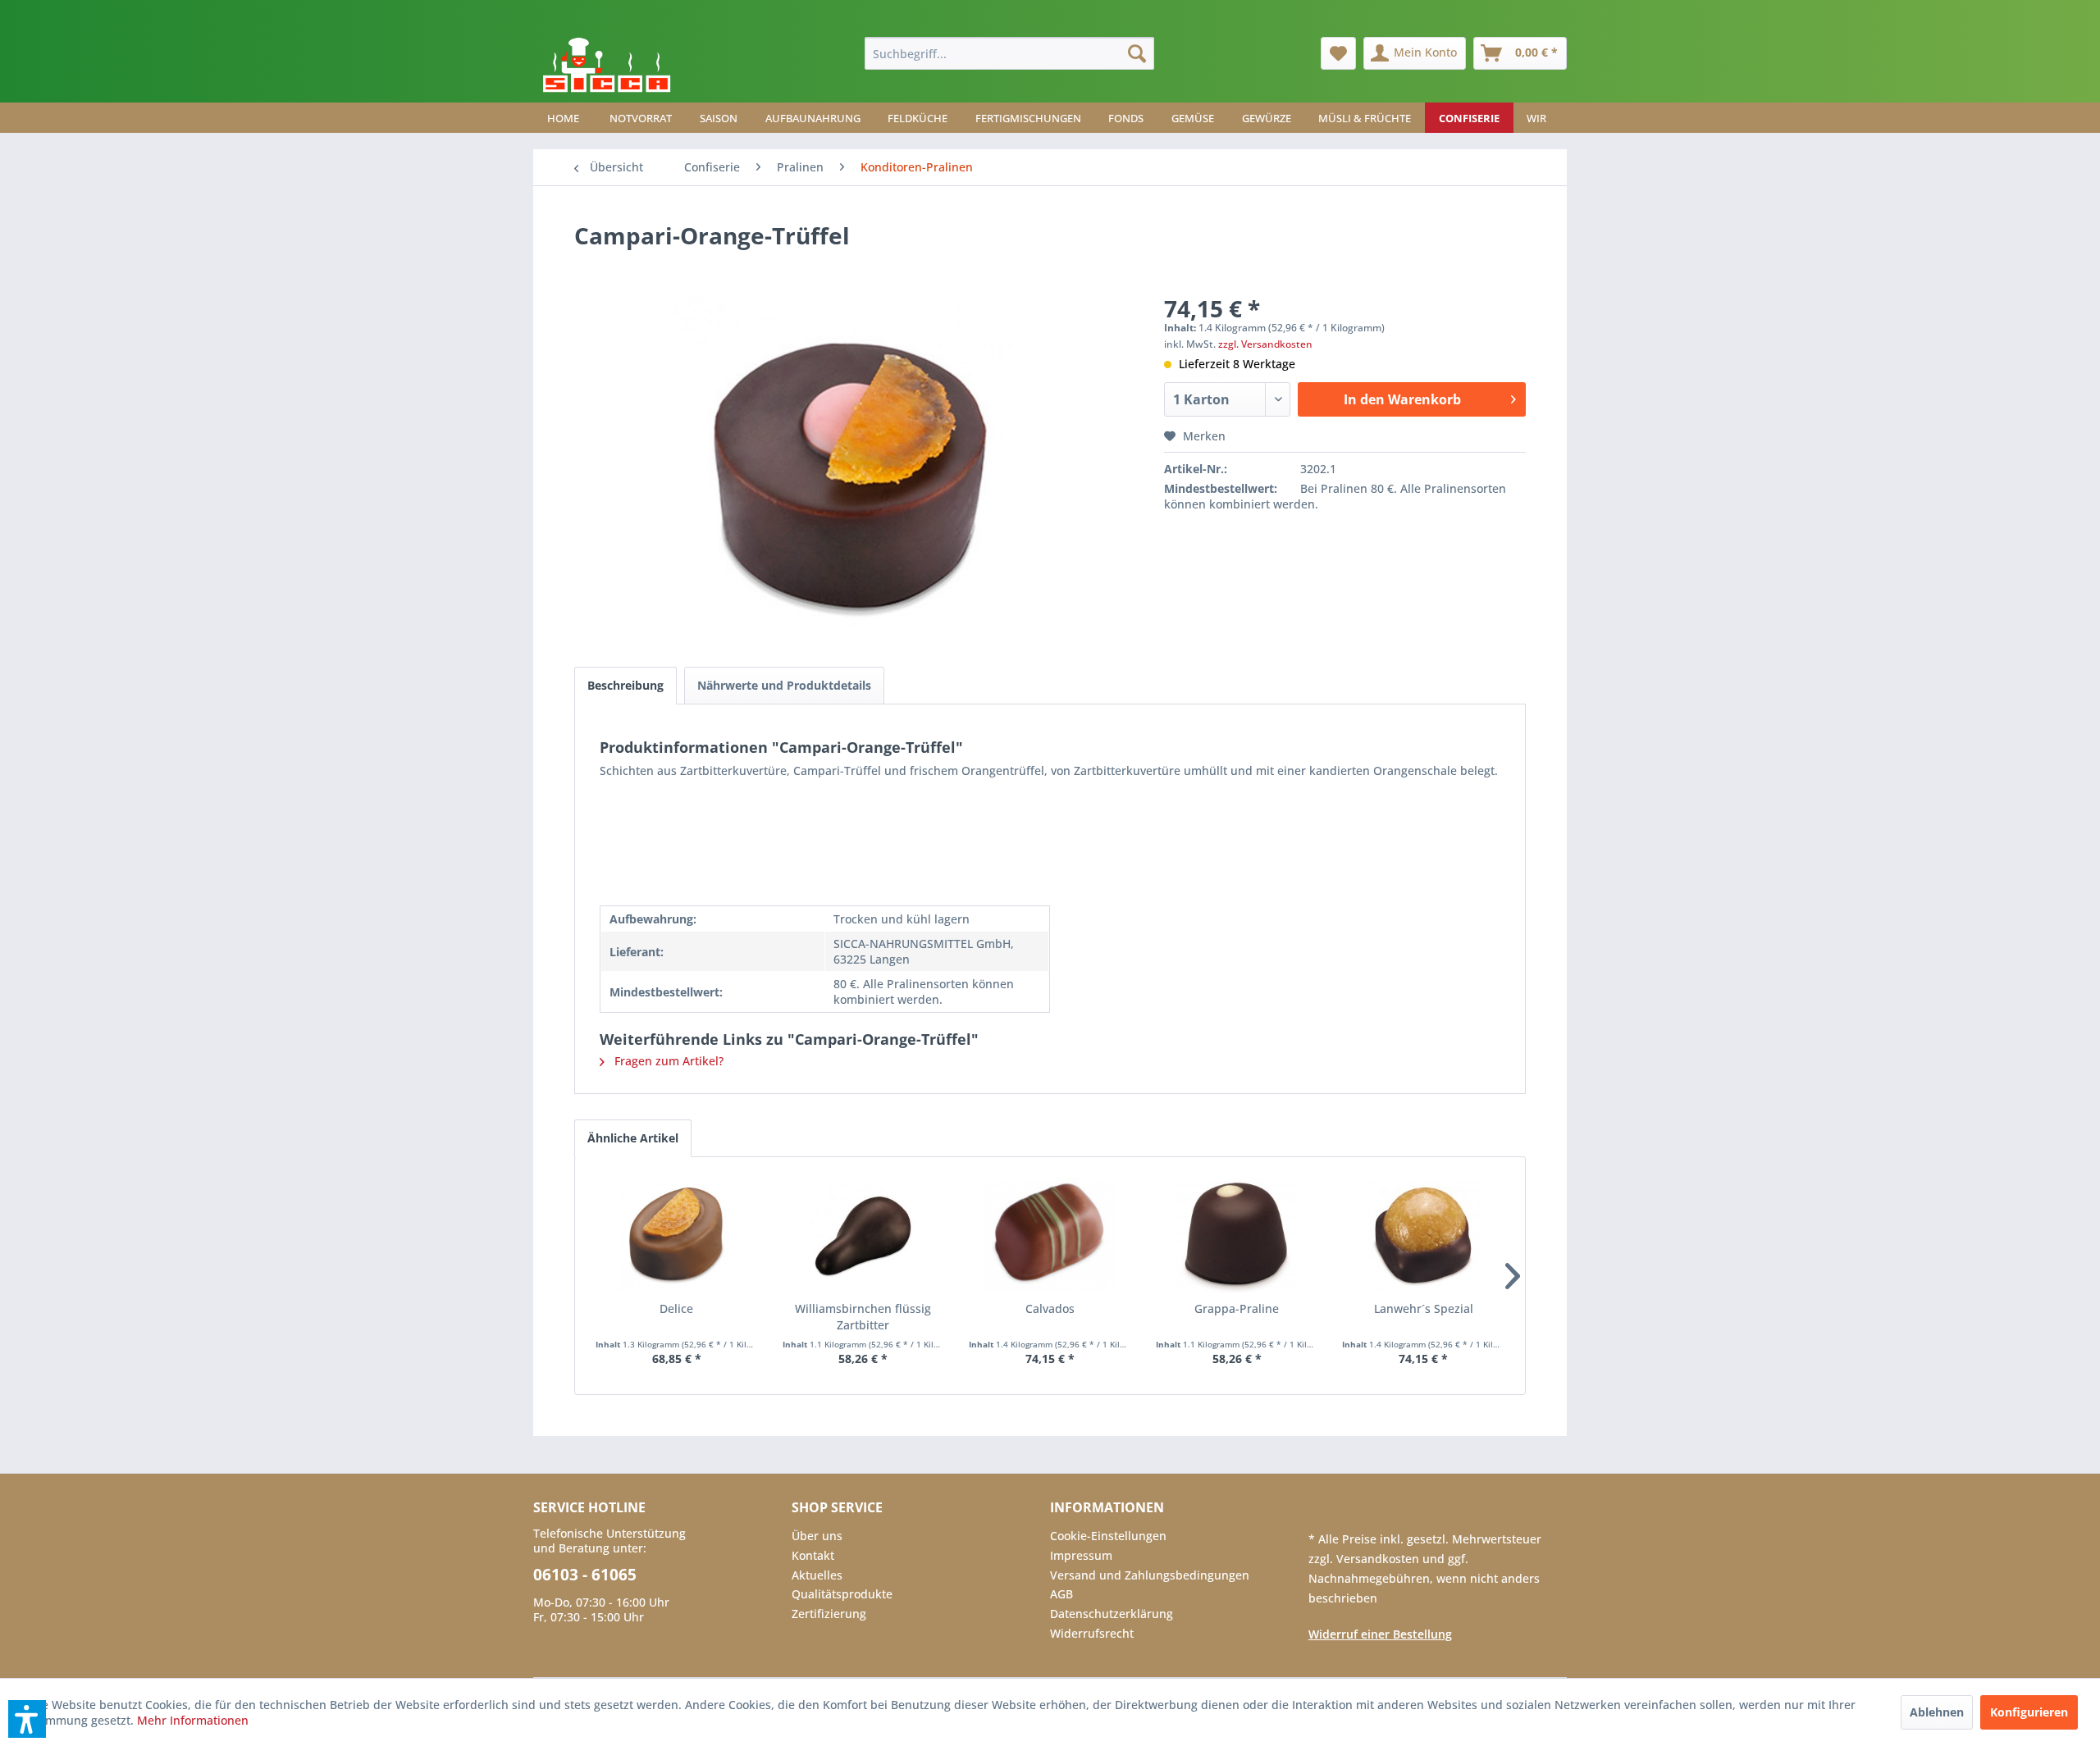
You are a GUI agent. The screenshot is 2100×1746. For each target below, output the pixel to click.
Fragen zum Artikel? (667, 1061)
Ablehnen (1937, 1712)
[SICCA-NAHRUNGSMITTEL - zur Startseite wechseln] (607, 66)
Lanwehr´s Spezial (1424, 1308)
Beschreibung (625, 685)
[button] (27, 1719)
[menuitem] (1009, 53)
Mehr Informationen (193, 1720)
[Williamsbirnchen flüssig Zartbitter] (864, 1235)
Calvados (1050, 1308)
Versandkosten (1379, 1559)
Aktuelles (817, 1575)
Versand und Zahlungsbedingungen (1150, 1575)
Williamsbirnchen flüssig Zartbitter (863, 1317)
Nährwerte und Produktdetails (784, 685)
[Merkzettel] (1338, 53)
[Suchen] (1137, 53)
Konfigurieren (2029, 1712)
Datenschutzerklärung (1112, 1614)
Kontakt (813, 1555)
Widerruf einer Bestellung (1380, 1634)
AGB (1061, 1594)
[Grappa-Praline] (1237, 1235)
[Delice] (677, 1235)
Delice (676, 1308)
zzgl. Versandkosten (1265, 344)
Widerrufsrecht (1092, 1633)
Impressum (1081, 1555)
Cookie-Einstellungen (1108, 1536)
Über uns (817, 1536)
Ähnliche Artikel (633, 1138)
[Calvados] (1050, 1235)
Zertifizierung (829, 1614)
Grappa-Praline (1237, 1308)
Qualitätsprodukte (842, 1594)
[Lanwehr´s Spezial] (1423, 1235)
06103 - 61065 (585, 1575)
